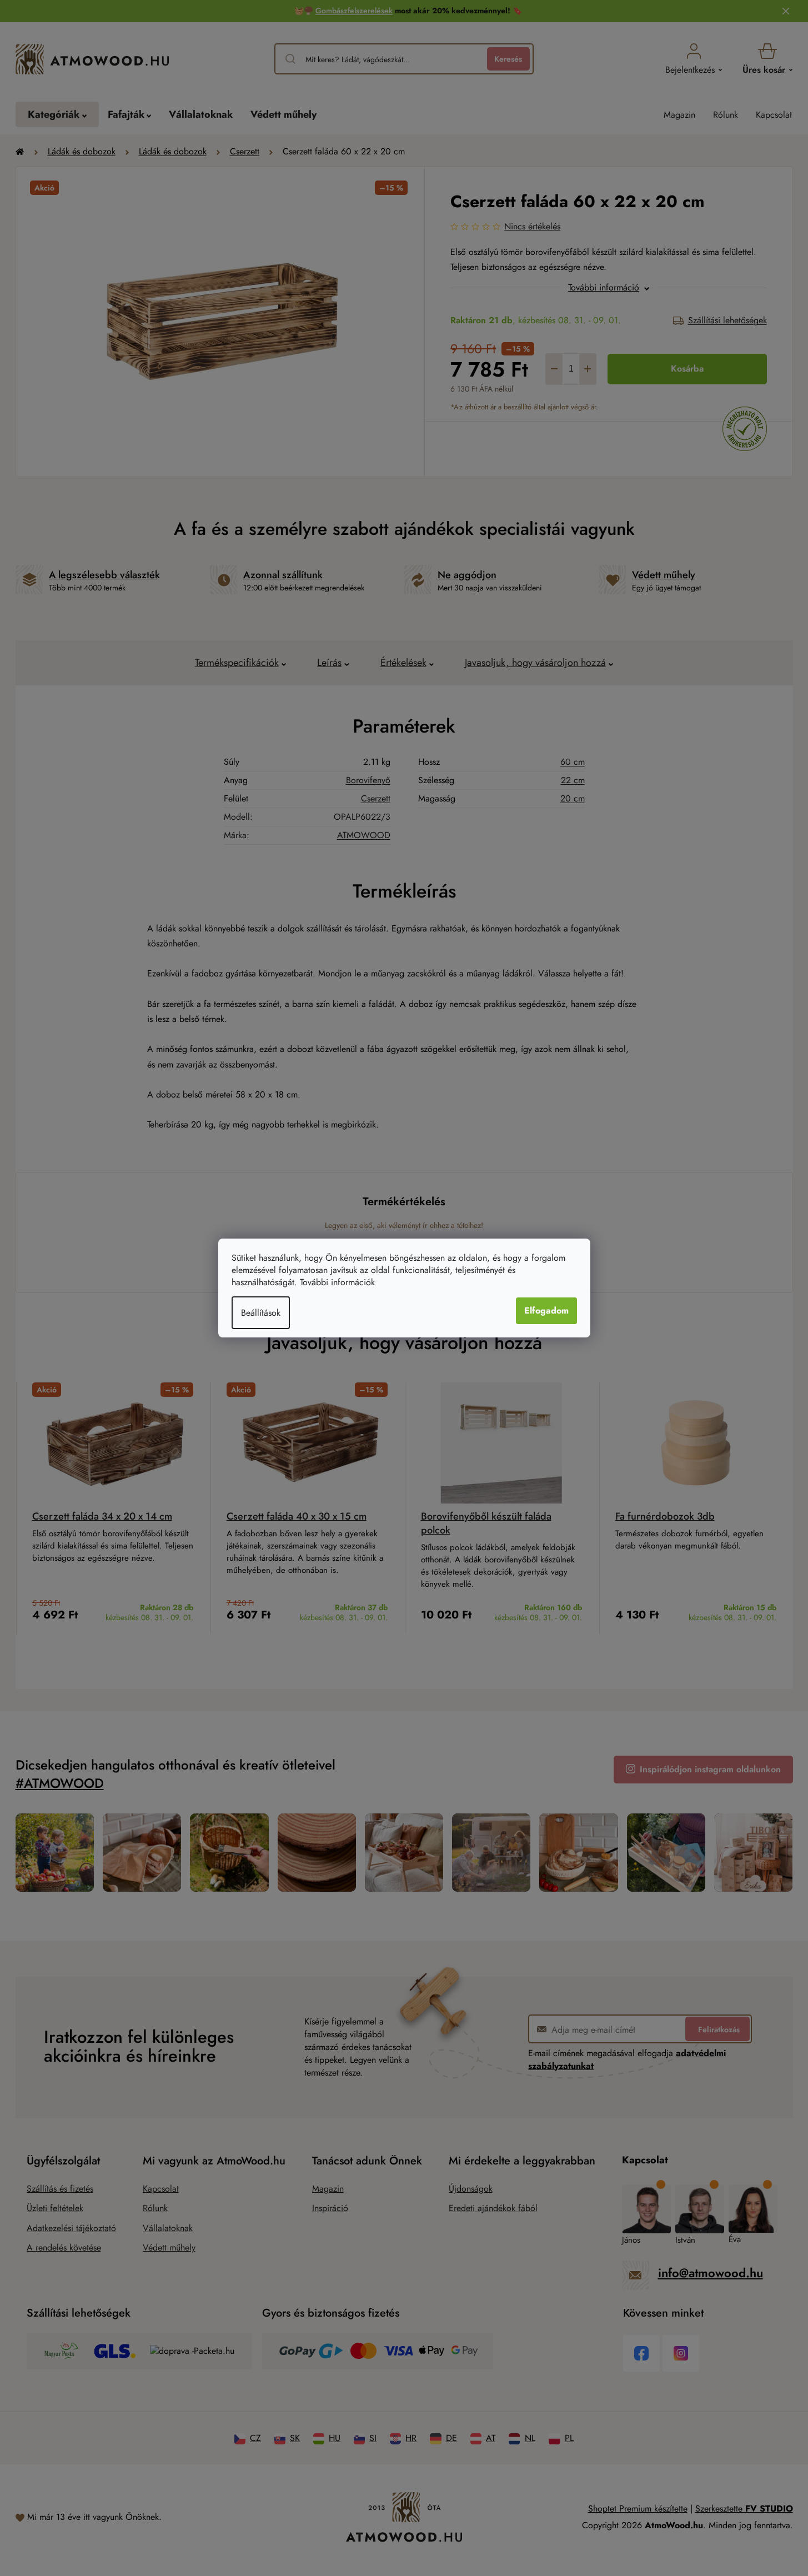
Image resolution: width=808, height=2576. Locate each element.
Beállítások (261, 1313)
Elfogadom (546, 1310)
